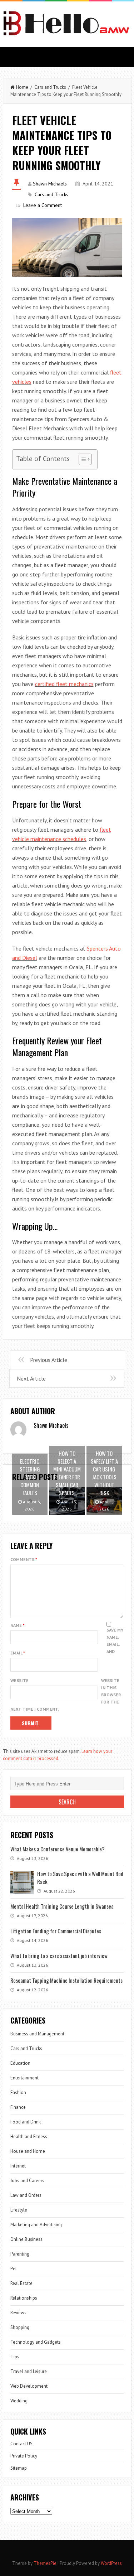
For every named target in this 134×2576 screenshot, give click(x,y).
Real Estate (21, 2283)
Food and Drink (26, 2122)
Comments (24, 1559)
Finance (18, 2107)
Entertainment (24, 2078)
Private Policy (24, 2456)
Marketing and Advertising (36, 2225)
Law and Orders (26, 2195)
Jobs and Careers (27, 2181)
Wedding (19, 2401)
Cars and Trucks (50, 87)
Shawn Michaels (50, 184)
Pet (14, 2269)
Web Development (29, 2386)
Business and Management (37, 2034)
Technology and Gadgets (36, 2342)
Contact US (21, 2444)
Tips (15, 2357)
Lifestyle (19, 2210)
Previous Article (49, 1360)
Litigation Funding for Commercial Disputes (56, 1931)
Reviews (18, 2313)
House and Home (28, 2151)
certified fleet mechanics (64, 684)
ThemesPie (45, 2563)
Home (22, 87)
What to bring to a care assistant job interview (59, 1956)
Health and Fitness (29, 2137)
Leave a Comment (43, 205)
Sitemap (19, 2468)
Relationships (24, 2298)
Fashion (18, 2092)
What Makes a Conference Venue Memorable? (58, 1849)
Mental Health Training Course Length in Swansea (62, 1906)
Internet (18, 2166)
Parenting (20, 2254)
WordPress (111, 2563)
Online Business (26, 2239)
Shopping (20, 2327)
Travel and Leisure (29, 2371)
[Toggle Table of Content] (82, 459)
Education (20, 2063)
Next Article (31, 1378)
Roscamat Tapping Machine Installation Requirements (66, 1980)
